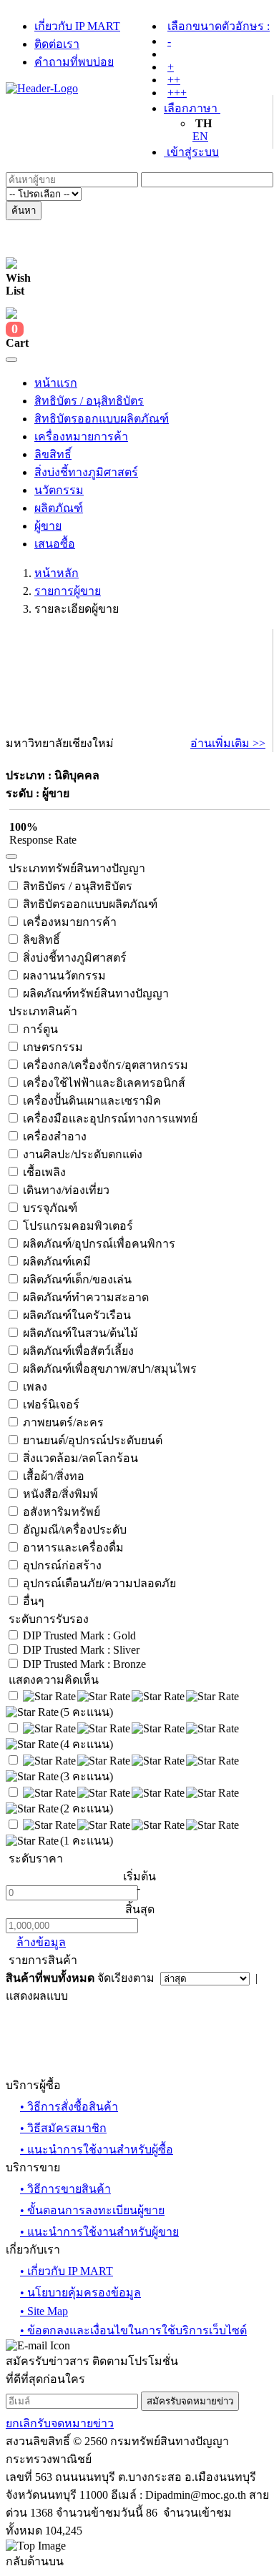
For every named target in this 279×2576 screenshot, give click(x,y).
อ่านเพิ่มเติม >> (228, 743)
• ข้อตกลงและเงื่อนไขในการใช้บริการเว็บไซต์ (133, 2330)
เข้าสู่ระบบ (191, 152)
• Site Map (44, 2311)
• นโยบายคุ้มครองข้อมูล (80, 2293)
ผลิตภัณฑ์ (59, 508)
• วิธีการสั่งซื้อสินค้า (69, 2107)
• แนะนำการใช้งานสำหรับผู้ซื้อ (97, 2150)
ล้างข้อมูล (41, 1942)
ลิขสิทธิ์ (53, 454)
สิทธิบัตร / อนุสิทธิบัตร (89, 401)
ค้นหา (24, 211)
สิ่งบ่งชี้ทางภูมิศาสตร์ (86, 472)
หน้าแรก (56, 383)
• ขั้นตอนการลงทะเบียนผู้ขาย (92, 2210)
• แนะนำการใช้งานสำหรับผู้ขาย (99, 2232)
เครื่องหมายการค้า (81, 436)
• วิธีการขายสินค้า (65, 2189)
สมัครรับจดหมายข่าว (190, 2401)
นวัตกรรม (59, 490)
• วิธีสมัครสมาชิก (63, 2128)
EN (200, 136)
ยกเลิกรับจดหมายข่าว (60, 2423)
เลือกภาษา (192, 108)
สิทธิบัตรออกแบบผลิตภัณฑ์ (102, 419)
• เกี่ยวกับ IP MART (67, 2271)
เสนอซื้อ (55, 544)
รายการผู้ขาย (68, 591)
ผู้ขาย (48, 526)
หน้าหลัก (57, 573)
